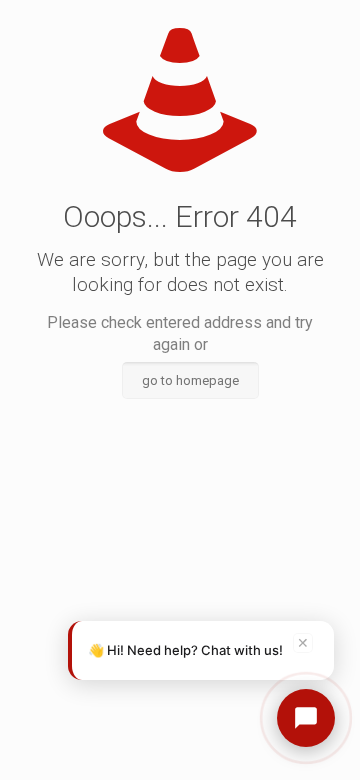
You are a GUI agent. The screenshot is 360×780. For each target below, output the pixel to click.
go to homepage (190, 380)
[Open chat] (306, 718)
